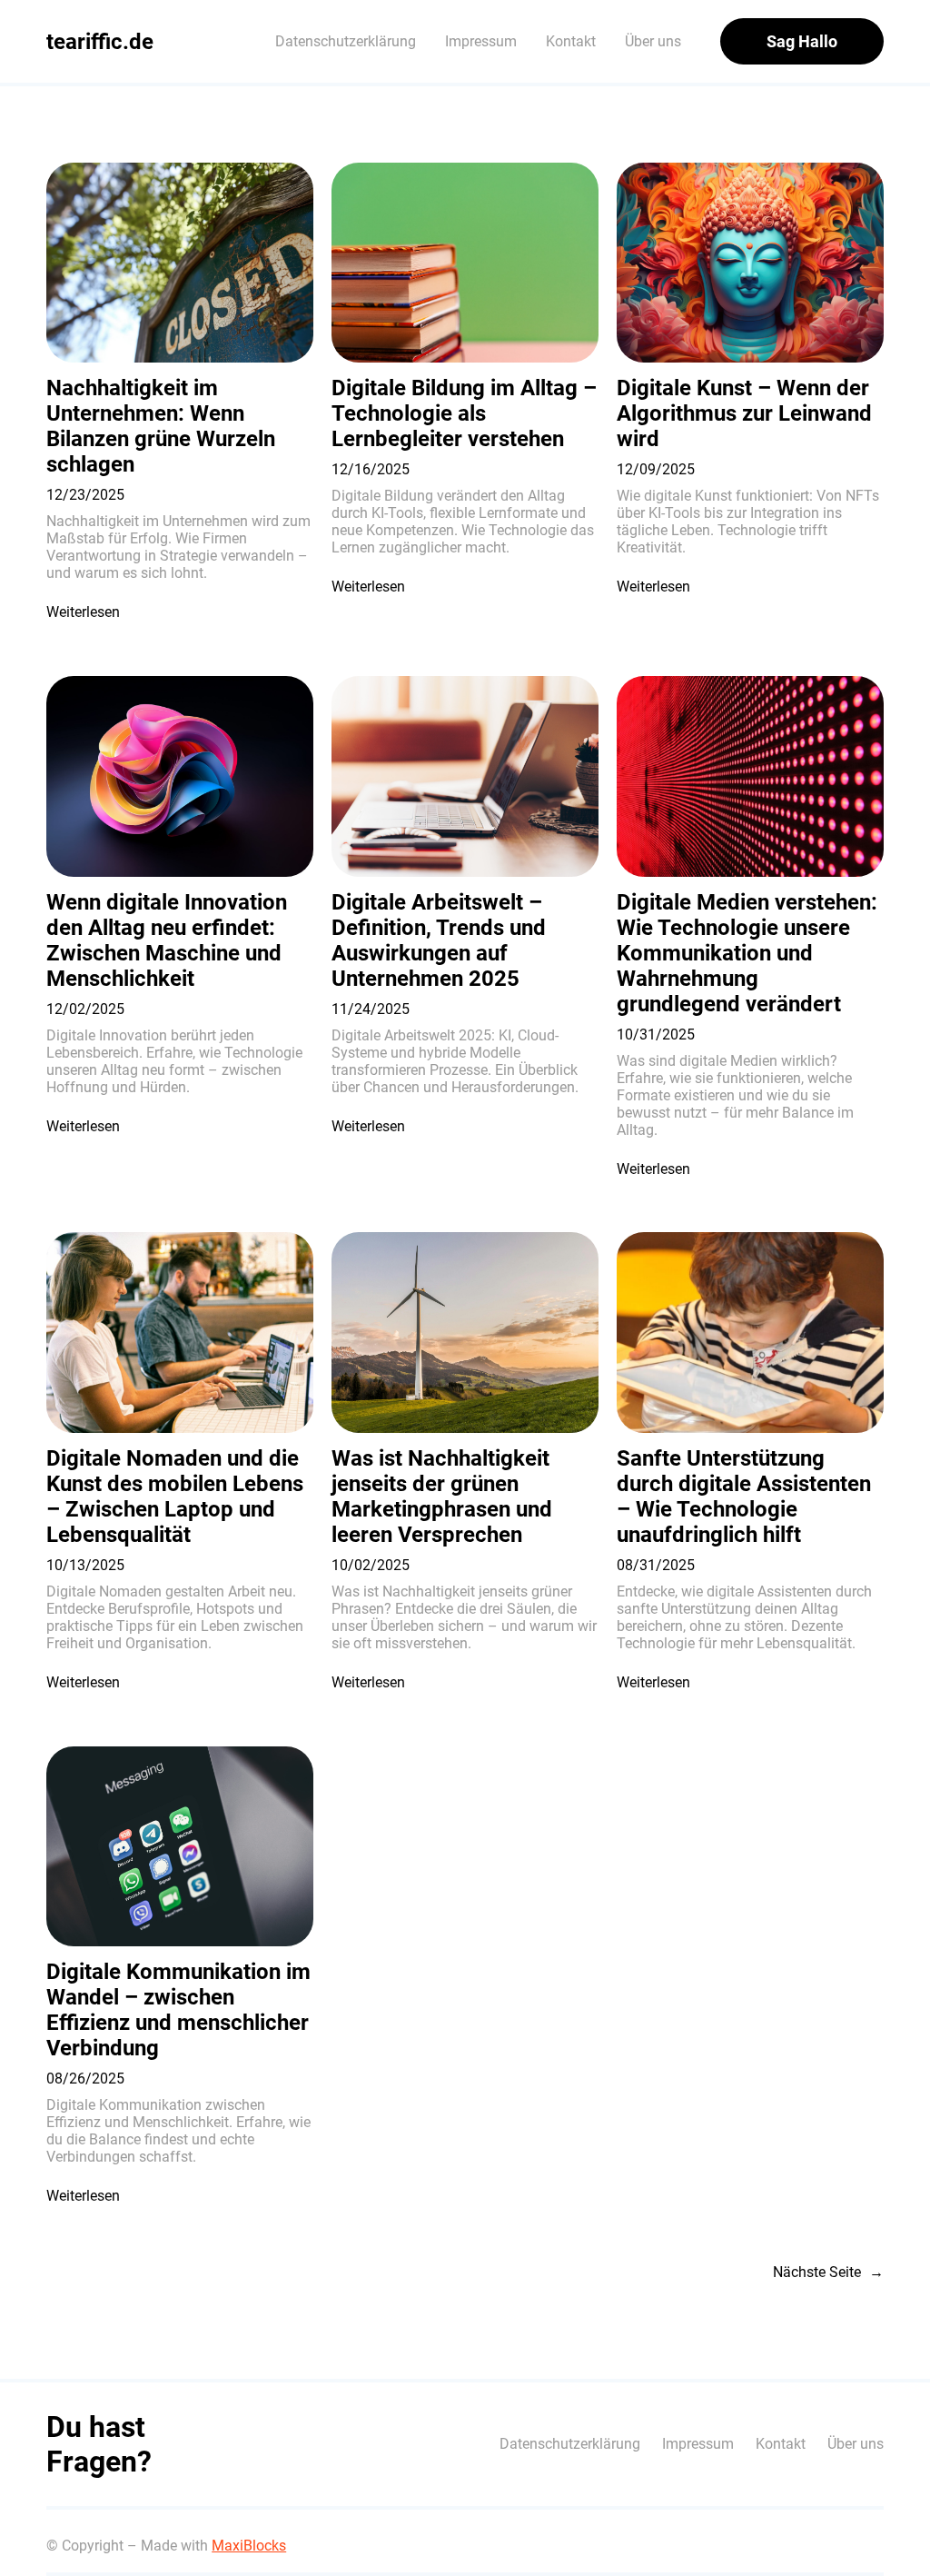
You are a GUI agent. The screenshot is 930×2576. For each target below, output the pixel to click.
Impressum (481, 41)
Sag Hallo (802, 41)
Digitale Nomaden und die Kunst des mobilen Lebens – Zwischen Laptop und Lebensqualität (175, 1497)
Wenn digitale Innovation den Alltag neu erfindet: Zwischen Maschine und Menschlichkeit (167, 940)
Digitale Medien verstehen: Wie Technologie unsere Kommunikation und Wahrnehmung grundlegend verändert (747, 953)
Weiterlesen (83, 612)
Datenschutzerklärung (346, 41)
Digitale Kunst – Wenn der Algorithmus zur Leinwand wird (744, 413)
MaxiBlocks (249, 2546)
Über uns (653, 41)
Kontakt (571, 41)
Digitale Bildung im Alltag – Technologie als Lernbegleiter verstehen (464, 413)
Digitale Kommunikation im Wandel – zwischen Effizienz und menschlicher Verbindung (178, 2010)
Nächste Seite (828, 2272)
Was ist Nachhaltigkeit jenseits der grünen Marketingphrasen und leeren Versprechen (442, 1497)
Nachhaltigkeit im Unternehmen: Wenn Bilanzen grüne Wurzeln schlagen (161, 426)
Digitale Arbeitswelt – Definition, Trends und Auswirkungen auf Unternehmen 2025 (439, 940)
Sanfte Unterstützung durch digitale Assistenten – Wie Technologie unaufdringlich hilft (744, 1497)
